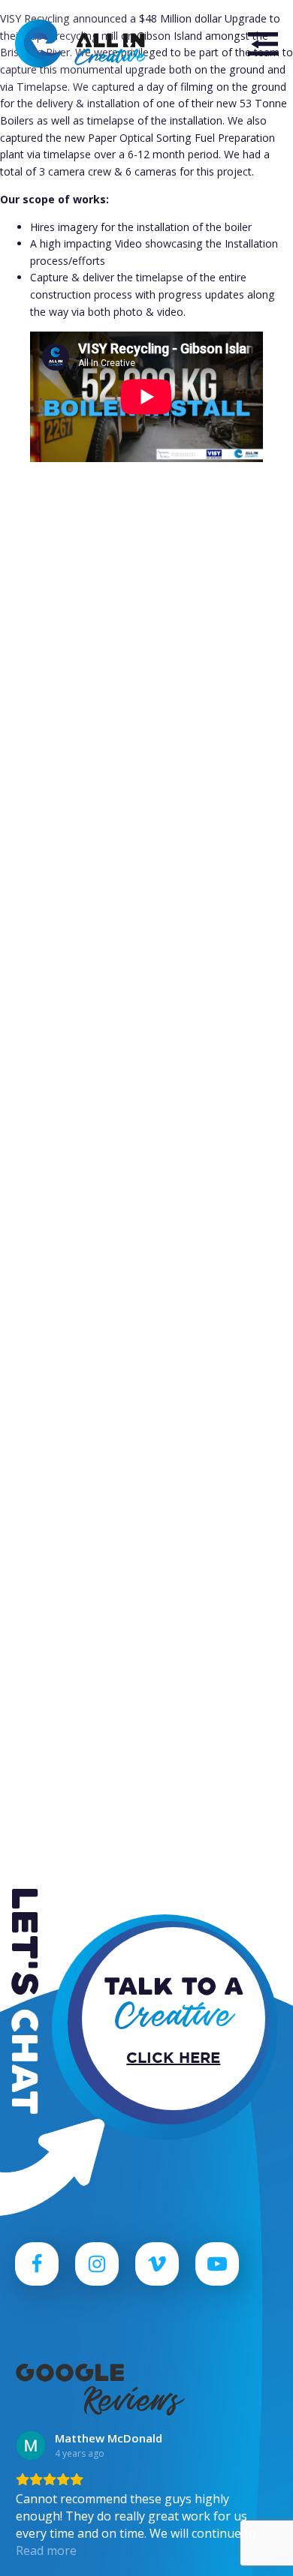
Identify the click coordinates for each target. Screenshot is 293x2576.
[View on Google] (31, 2445)
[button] (263, 44)
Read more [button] (46, 2550)
